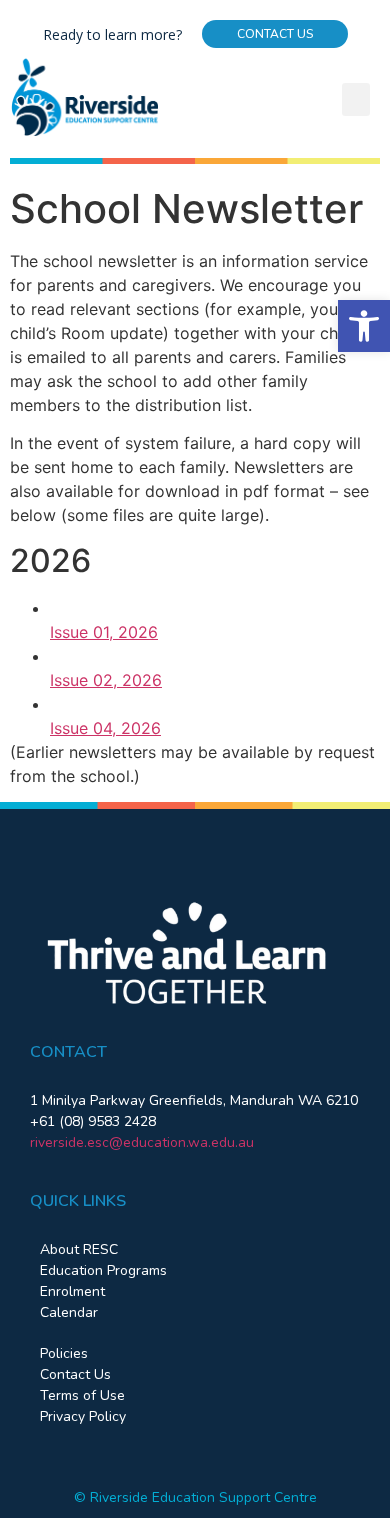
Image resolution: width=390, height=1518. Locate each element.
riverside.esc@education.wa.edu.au (142, 1142)
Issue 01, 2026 (104, 632)
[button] (364, 326)
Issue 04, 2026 (105, 728)
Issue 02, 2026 (106, 680)
